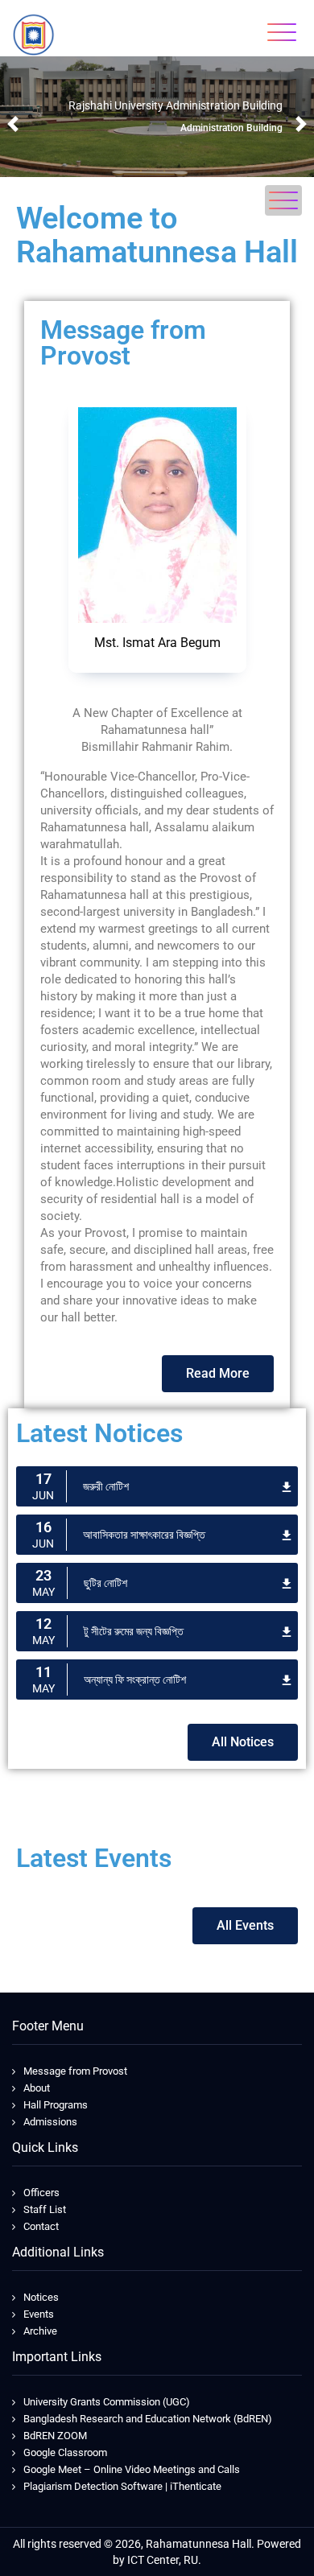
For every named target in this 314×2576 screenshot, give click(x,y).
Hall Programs (56, 2105)
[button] (13, 124)
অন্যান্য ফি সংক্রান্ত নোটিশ (135, 1680)
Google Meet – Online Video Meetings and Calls (132, 2469)
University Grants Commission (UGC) (107, 2402)
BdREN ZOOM (55, 2436)
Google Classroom (65, 2452)
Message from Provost (75, 2071)
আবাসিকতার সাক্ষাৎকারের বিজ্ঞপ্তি (144, 1535)
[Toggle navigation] (282, 32)
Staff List (45, 2209)
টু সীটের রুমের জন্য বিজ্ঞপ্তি (134, 1631)
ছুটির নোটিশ (105, 1583)
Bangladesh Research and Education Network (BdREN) (148, 2419)
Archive (40, 2331)
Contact (41, 2226)
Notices (41, 2297)
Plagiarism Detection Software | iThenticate (122, 2486)
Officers (41, 2193)
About (37, 2088)
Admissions (50, 2122)
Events (39, 2314)
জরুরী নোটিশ (106, 1486)
